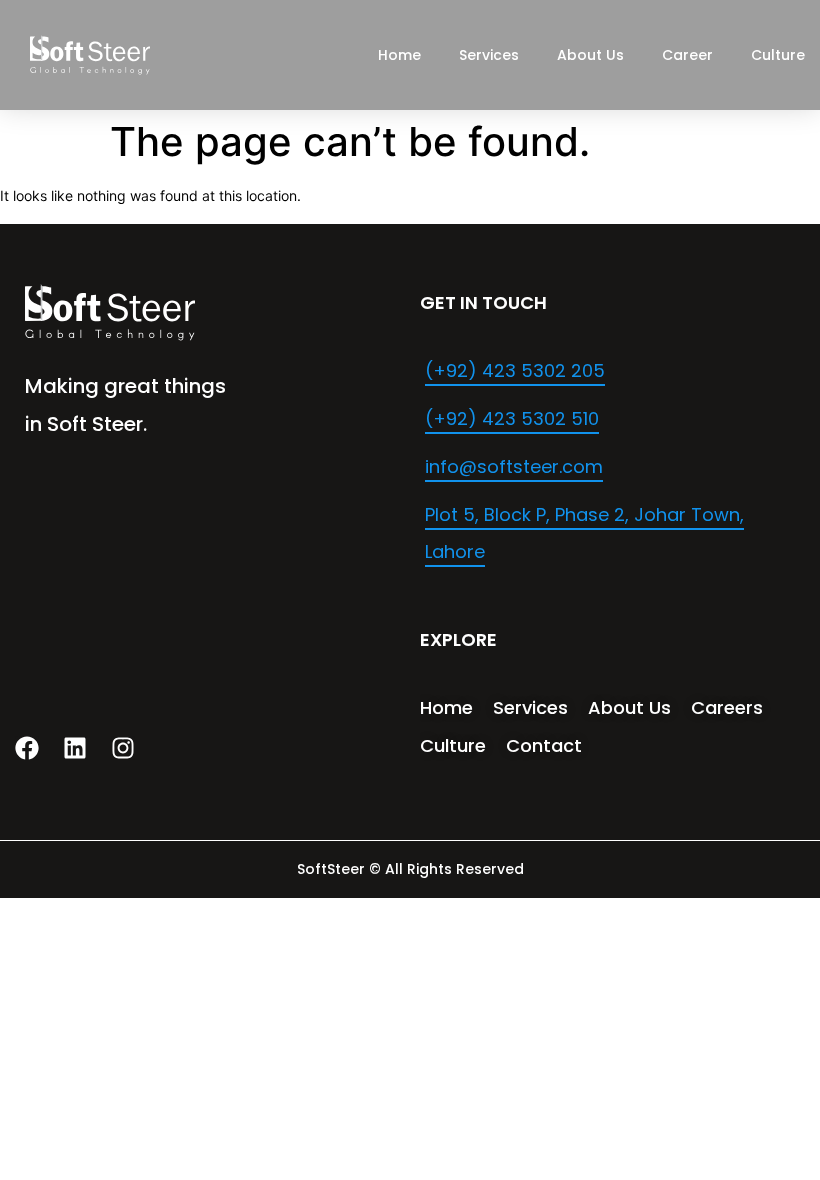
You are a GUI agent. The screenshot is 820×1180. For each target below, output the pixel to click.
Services (489, 55)
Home (399, 55)
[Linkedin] (75, 748)
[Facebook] (27, 748)
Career (687, 55)
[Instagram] (123, 748)
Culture (778, 55)
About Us (590, 55)
